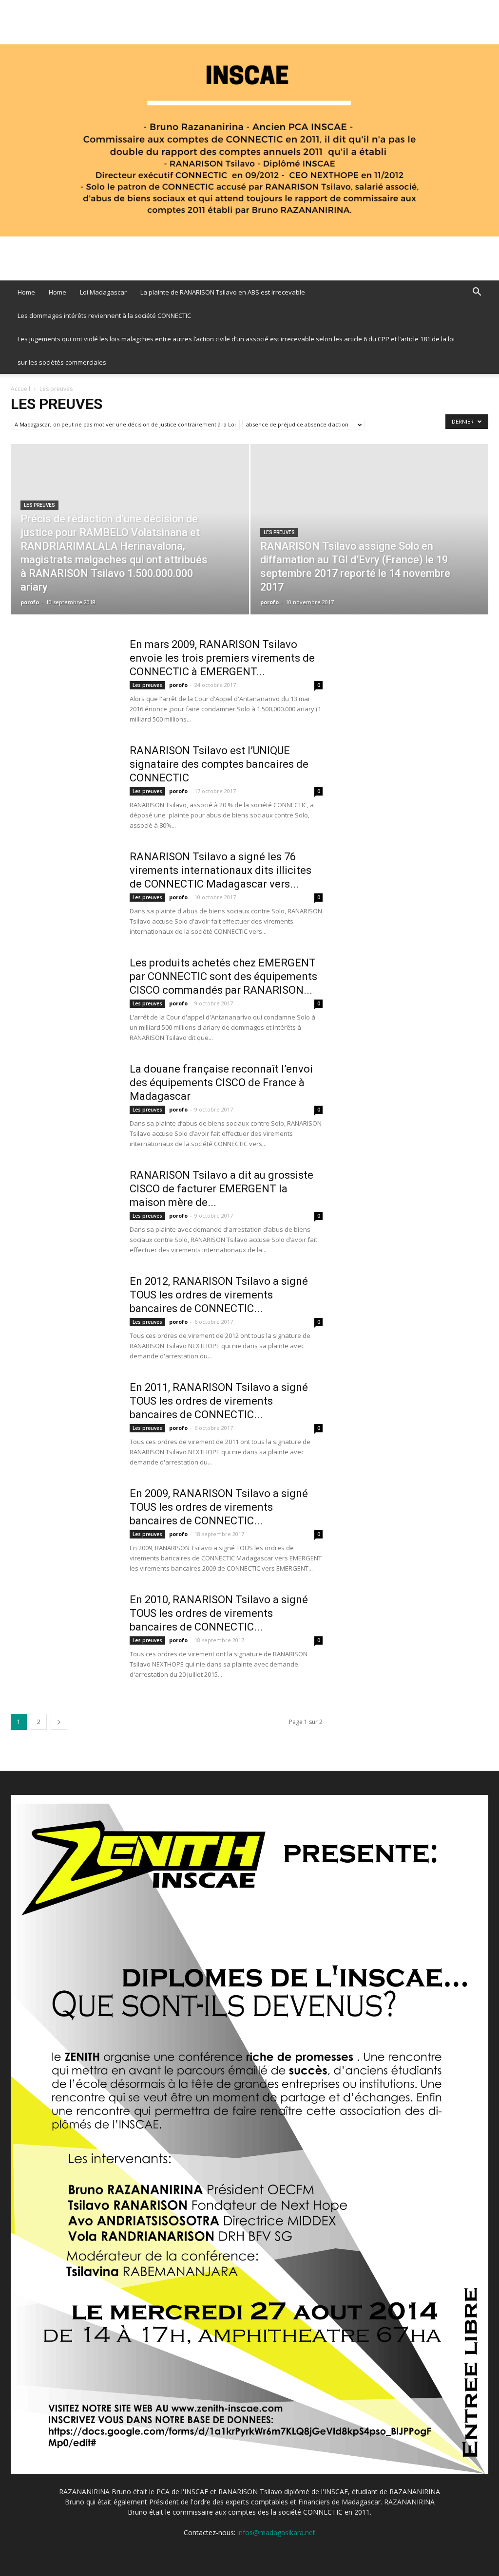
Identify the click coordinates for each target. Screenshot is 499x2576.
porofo (30, 602)
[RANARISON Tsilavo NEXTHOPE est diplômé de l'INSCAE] (249, 140)
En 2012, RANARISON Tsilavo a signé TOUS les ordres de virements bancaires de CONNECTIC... (219, 1295)
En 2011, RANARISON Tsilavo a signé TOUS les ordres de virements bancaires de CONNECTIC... (219, 1401)
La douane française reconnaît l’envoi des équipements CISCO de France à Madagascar (221, 1083)
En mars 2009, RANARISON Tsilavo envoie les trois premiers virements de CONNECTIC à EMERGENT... (222, 658)
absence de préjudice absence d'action (297, 424)
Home (26, 292)
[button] (477, 293)
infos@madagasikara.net (276, 2532)
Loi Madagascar (103, 292)
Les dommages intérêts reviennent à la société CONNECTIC (104, 315)
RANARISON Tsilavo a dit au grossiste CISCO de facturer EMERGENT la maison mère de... (221, 1189)
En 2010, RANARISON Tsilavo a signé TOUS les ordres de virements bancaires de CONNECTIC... (219, 1613)
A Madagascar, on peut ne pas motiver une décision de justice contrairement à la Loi (125, 424)
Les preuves (39, 505)
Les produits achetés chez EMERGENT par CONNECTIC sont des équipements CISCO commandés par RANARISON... (223, 976)
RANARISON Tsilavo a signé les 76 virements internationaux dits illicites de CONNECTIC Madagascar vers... (221, 870)
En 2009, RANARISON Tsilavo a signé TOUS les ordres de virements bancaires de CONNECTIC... (219, 1507)
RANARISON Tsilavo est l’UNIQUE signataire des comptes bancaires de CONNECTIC (219, 764)
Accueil (20, 389)
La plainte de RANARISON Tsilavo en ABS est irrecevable (223, 292)
